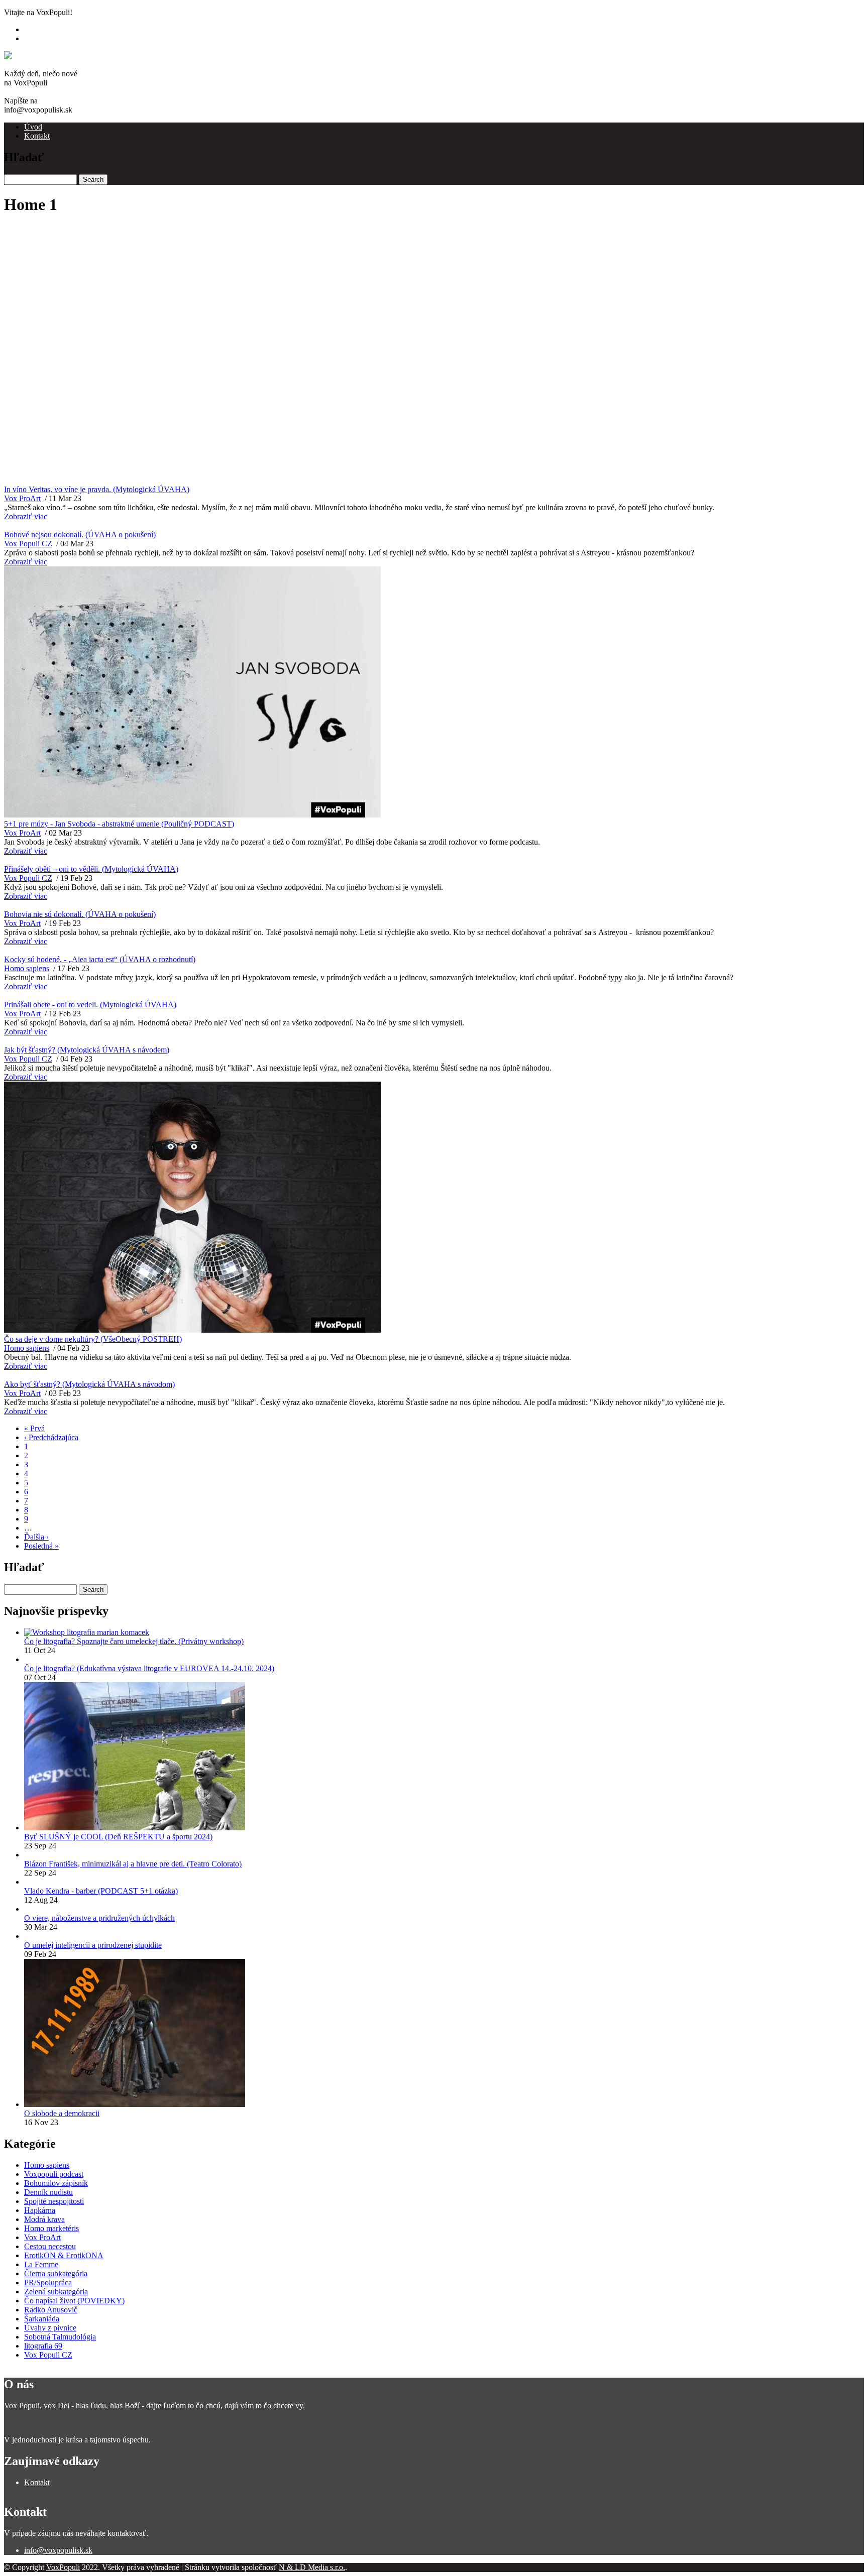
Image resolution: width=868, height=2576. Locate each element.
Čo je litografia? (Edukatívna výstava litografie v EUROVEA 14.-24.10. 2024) (149, 1668)
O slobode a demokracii (62, 2113)
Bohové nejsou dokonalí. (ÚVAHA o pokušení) (80, 535)
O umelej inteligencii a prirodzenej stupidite (93, 1945)
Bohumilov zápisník (56, 2183)
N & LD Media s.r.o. (312, 2567)
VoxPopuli (63, 2567)
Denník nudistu (48, 2192)
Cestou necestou (50, 2246)
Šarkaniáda (42, 2319)
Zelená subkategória (56, 2292)
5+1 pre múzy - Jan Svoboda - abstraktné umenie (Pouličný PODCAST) (119, 824)
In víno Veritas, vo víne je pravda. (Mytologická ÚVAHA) (97, 489)
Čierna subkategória (56, 2273)
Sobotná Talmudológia (60, 2337)
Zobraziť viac (26, 516)
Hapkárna (40, 2210)
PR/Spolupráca (48, 2282)
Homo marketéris (51, 2228)
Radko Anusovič (51, 2310)
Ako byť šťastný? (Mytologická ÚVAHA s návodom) (89, 1384)
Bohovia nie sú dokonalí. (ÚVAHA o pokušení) (80, 914)
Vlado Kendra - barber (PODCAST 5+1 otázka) (101, 1891)
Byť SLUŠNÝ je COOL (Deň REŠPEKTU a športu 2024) (118, 1837)
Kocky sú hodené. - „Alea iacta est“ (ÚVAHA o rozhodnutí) (100, 959)
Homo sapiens (27, 968)
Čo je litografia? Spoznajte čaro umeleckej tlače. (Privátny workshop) (134, 1641)
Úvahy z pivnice (50, 2328)
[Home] (18, 55)
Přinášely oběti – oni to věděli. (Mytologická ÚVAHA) (91, 869)
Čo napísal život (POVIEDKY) (74, 2301)
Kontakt (37, 136)
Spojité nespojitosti (54, 2201)
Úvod (33, 127)
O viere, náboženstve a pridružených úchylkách (99, 1918)
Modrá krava (44, 2219)
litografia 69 (43, 2346)
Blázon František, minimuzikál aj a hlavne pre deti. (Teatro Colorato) (133, 1864)
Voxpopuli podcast (54, 2174)
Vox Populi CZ (28, 544)
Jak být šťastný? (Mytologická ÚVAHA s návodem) (87, 1050)
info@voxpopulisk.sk (58, 2550)
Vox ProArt (22, 498)
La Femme (41, 2264)
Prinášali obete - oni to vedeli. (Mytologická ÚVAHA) (90, 1005)
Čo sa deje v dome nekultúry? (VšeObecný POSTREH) (93, 1339)
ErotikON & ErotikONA (64, 2255)
